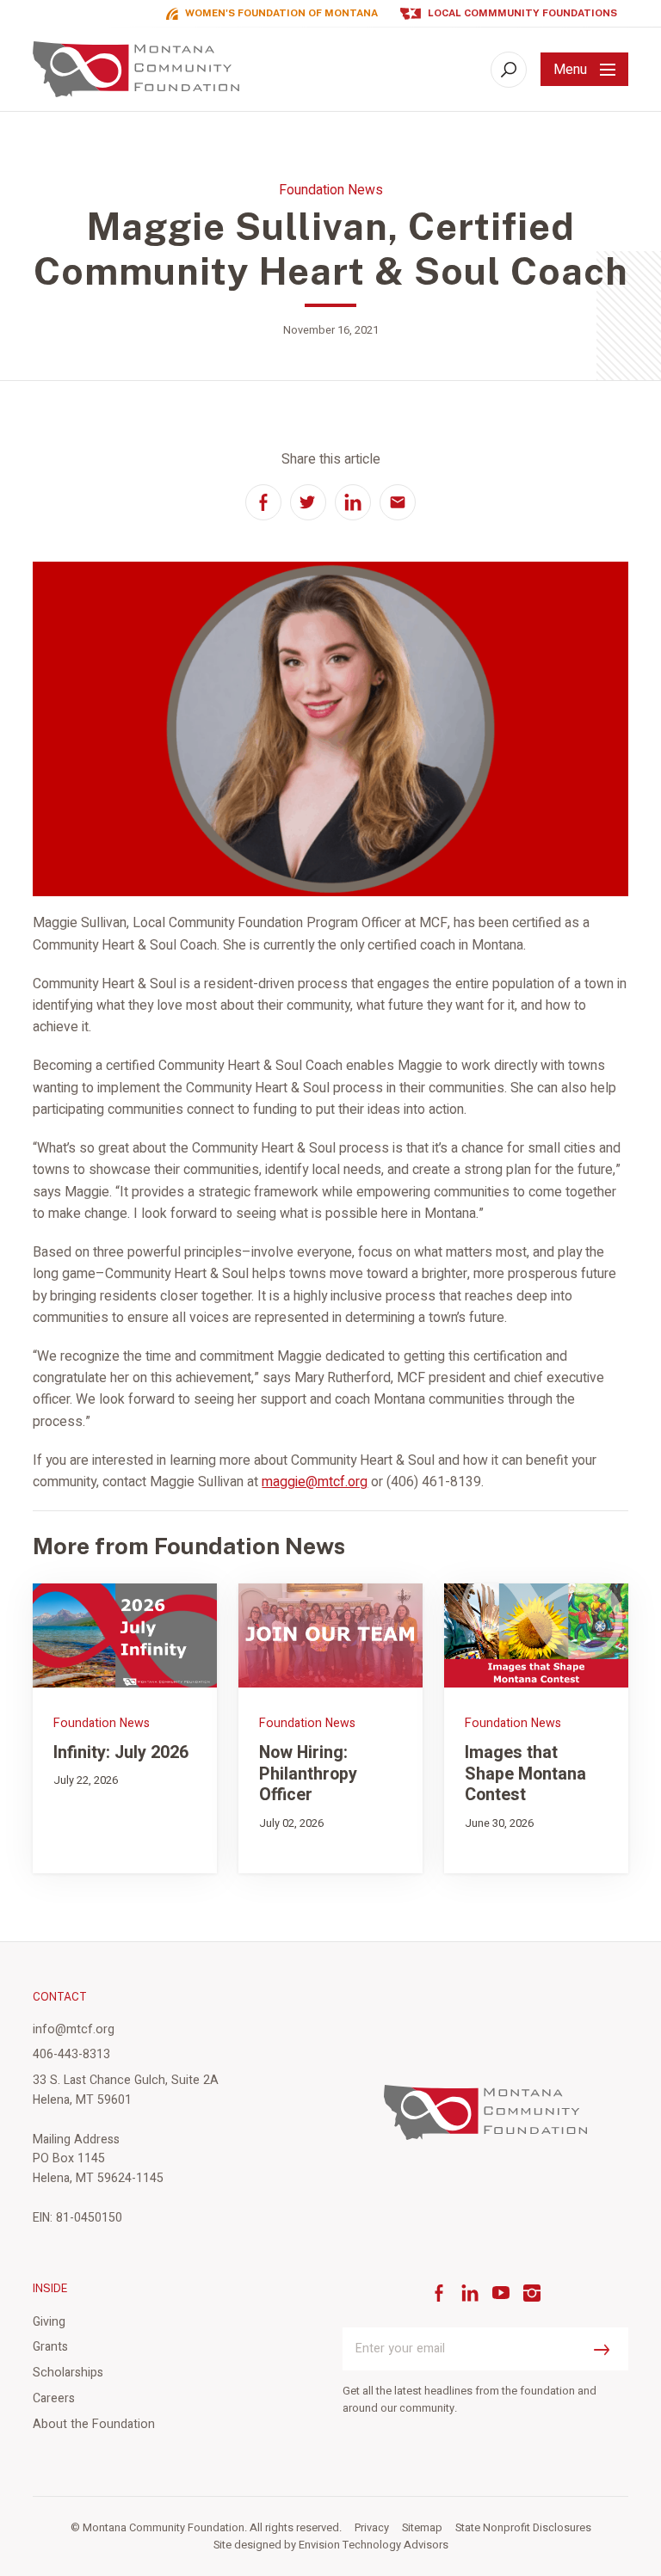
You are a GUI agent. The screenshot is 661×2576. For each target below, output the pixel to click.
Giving (49, 2322)
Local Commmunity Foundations (522, 13)
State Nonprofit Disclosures (523, 2528)
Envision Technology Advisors (374, 2545)
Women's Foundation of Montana (281, 13)
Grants (50, 2347)
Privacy (372, 2528)
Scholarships (68, 2373)
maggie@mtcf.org (315, 1482)
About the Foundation (94, 2424)
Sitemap (422, 2528)
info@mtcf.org (74, 2029)
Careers (54, 2398)
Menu (570, 70)
